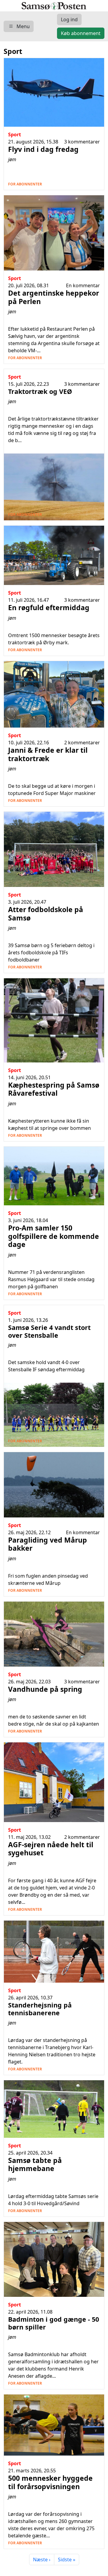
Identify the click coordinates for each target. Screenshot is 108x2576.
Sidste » (67, 2560)
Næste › (42, 2560)
